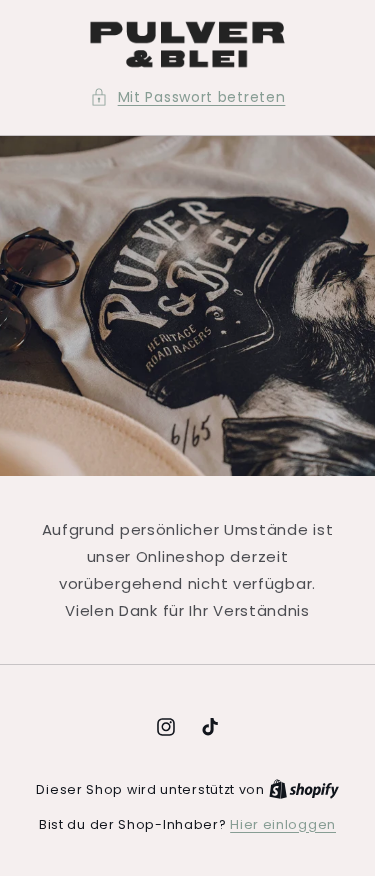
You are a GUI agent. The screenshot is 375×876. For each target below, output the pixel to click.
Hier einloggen (283, 824)
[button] (188, 97)
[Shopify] (304, 789)
